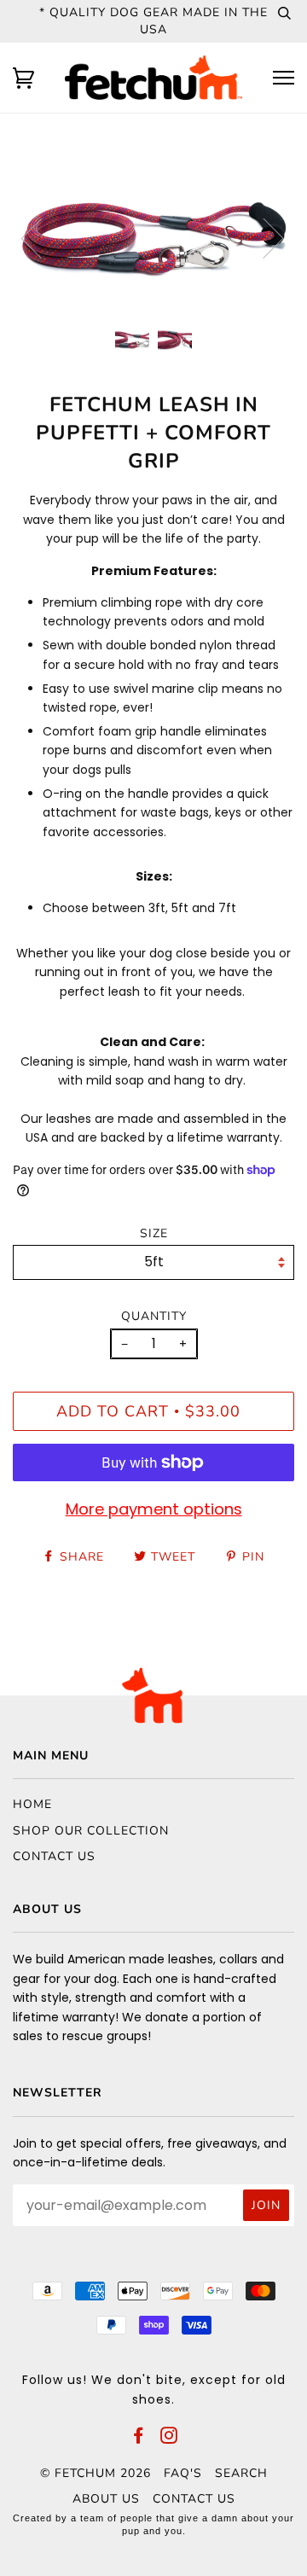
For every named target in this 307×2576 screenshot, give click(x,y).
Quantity (154, 1316)
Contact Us (54, 1856)
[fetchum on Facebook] (139, 2438)
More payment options (154, 1509)
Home (32, 1804)
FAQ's (183, 2473)
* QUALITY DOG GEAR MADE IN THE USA (153, 21)
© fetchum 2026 (96, 2473)
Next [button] (263, 237)
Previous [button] (42, 237)
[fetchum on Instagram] (169, 2438)
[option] (153, 237)
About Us (106, 2499)
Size (154, 1233)
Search (241, 2473)
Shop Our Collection (91, 1831)
